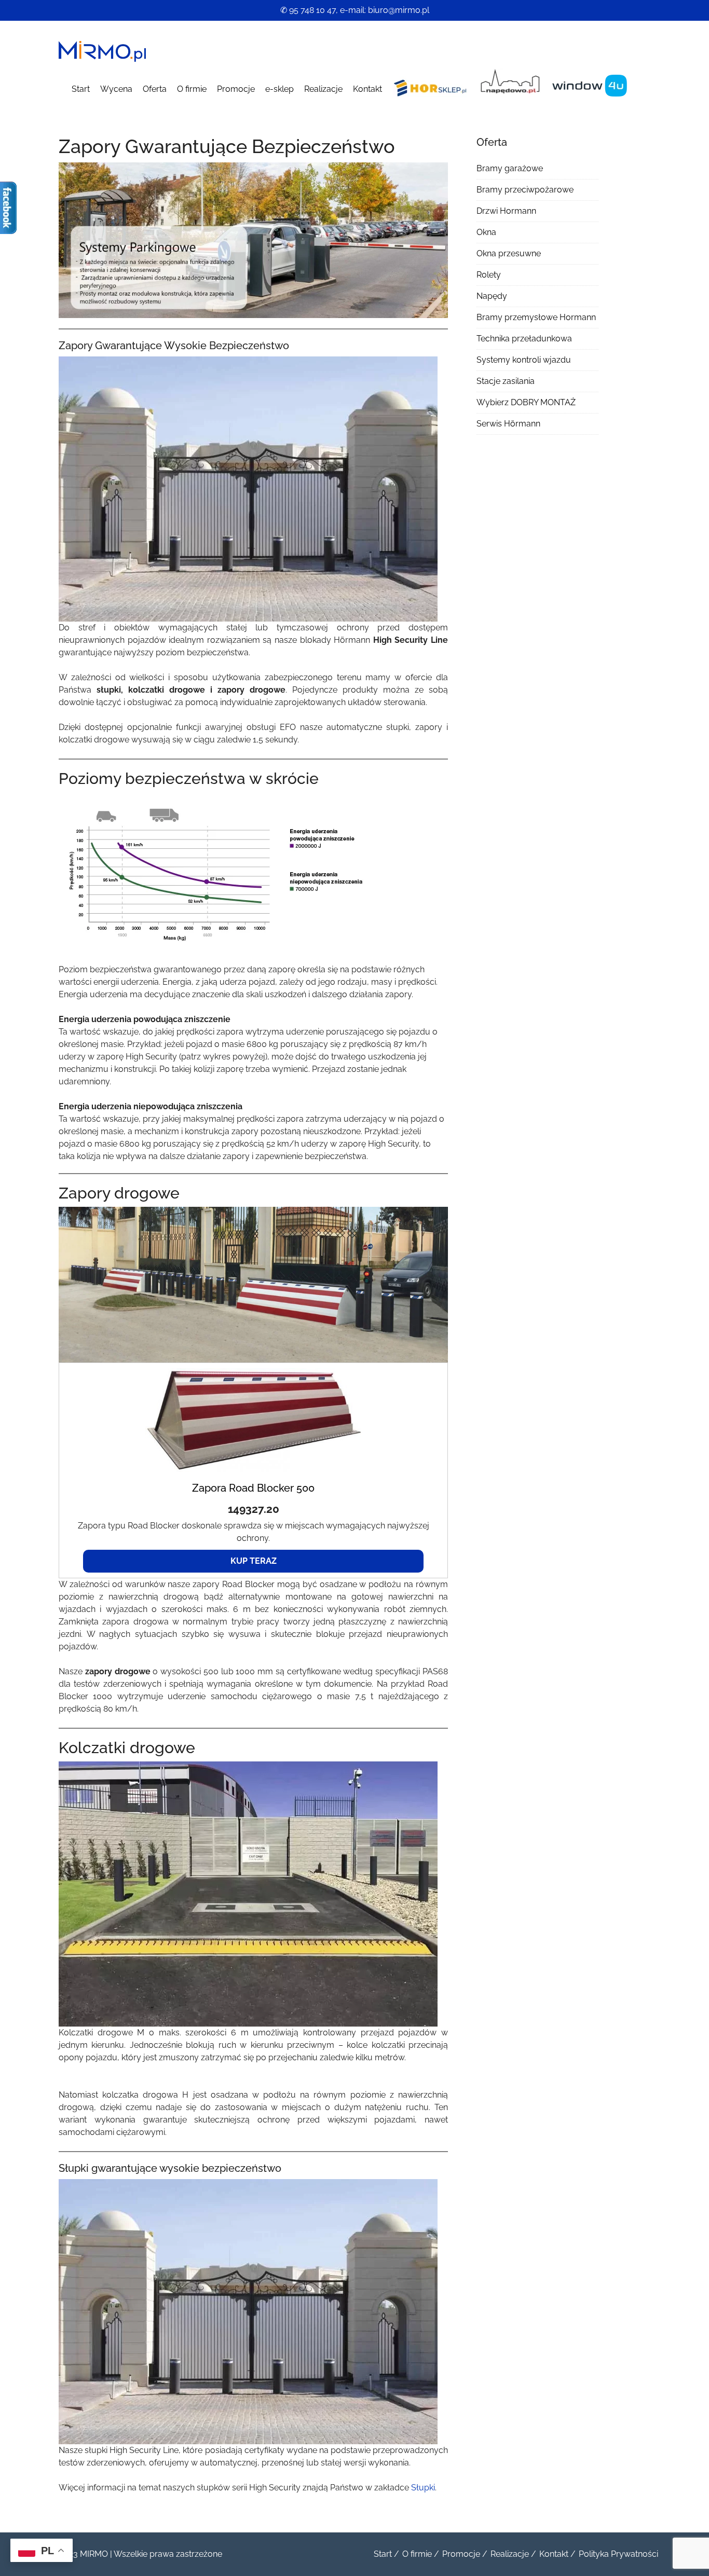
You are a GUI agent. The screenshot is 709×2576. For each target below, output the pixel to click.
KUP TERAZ (254, 1561)
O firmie (192, 89)
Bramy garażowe (510, 168)
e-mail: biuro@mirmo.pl (385, 10)
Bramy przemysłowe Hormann (536, 317)
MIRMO (94, 2554)
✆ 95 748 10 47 (308, 10)
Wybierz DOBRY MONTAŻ (526, 402)
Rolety (489, 275)
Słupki (423, 2488)
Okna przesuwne (509, 253)
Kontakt (367, 89)
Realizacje (323, 89)
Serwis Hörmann (508, 424)
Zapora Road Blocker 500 (253, 1488)
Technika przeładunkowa (524, 339)
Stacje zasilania (506, 381)
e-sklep (279, 89)
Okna (486, 232)
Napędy (492, 296)
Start (81, 89)
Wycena (116, 89)
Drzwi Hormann (506, 211)
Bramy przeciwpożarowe (525, 190)
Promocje (236, 89)
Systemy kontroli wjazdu (524, 360)
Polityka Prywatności (618, 2554)
